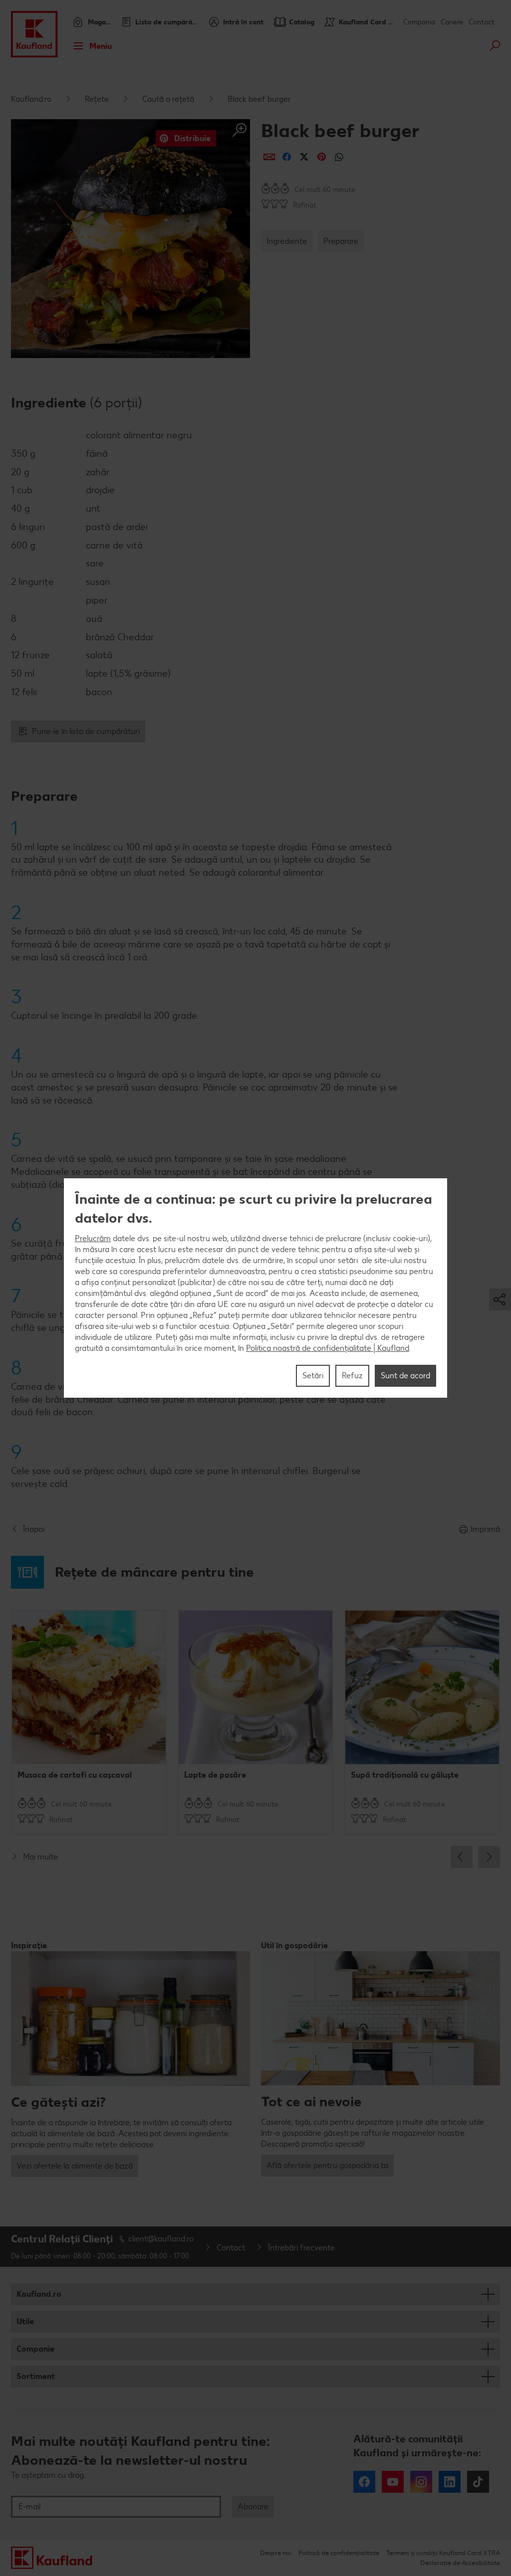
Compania (419, 22)
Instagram (421, 2482)
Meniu (101, 46)
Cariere (452, 22)
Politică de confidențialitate (339, 2553)
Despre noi (276, 2553)
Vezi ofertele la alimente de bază (75, 2166)
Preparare (341, 241)
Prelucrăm (93, 1238)
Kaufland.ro (31, 99)
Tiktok (478, 2482)
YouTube (393, 2482)
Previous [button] (462, 1857)
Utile (25, 2321)
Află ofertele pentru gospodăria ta (327, 2165)
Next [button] (489, 1857)
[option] (89, 1722)
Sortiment (36, 2376)
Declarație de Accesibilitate (460, 2563)
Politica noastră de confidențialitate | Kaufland (328, 1348)
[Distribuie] (269, 157)
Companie (35, 2349)
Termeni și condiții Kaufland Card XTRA (443, 2553)
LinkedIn (450, 2482)
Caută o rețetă (168, 99)
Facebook (364, 2482)
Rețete (97, 99)
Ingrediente (287, 241)
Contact (482, 22)
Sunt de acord (405, 1376)
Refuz (352, 1376)
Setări (313, 1376)
